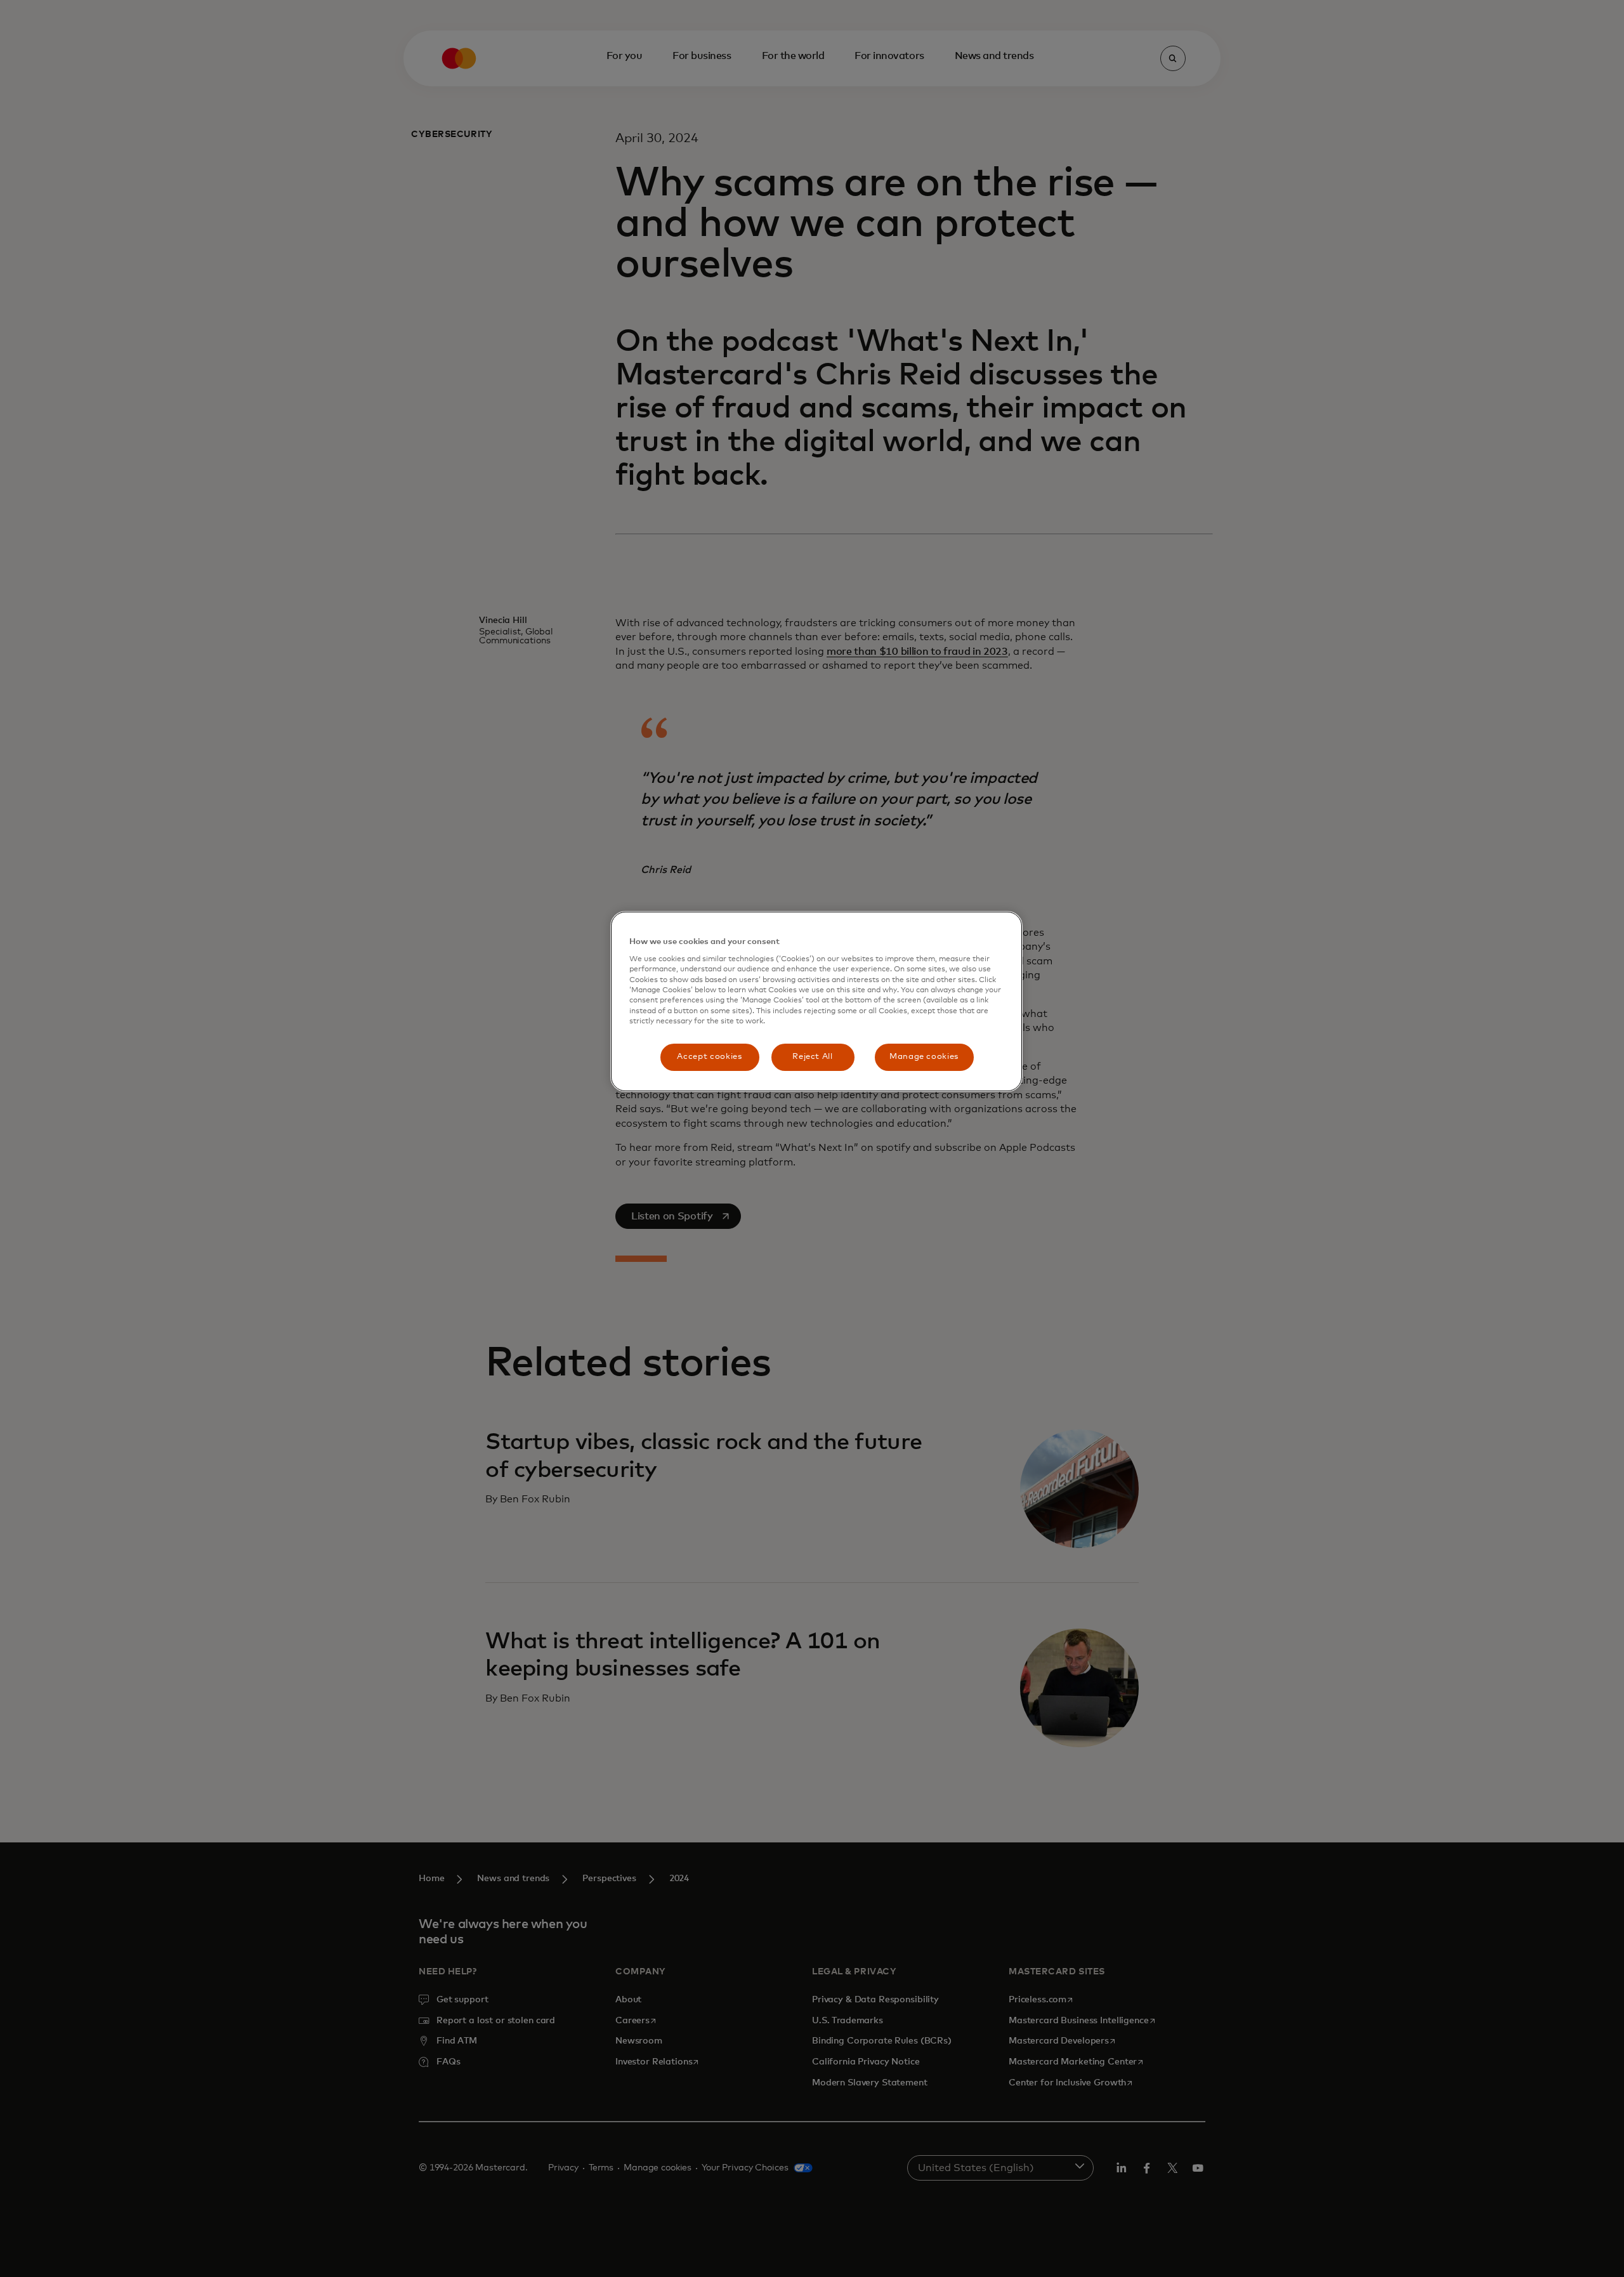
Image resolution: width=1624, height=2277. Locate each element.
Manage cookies (924, 1057)
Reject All (813, 1057)
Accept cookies (709, 1057)
